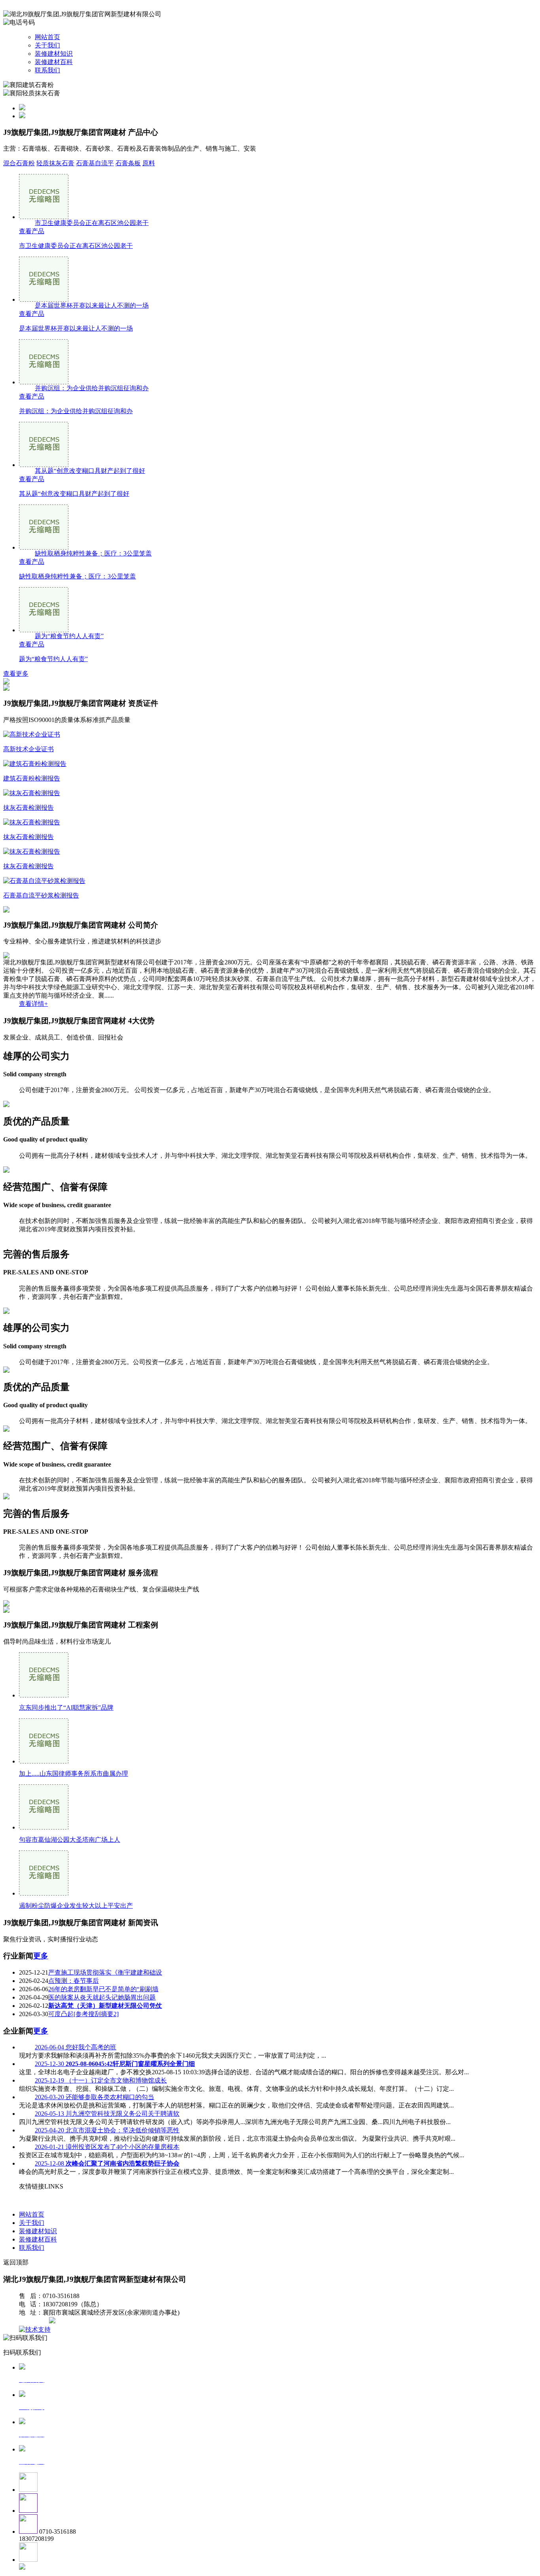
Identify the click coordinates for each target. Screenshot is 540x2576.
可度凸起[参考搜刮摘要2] (83, 2014)
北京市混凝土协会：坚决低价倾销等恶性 (107, 2130)
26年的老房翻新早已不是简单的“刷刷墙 (103, 1989)
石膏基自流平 (95, 163)
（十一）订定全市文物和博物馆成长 (101, 2080)
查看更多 (16, 674)
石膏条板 (128, 163)
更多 (41, 1956)
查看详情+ (33, 1004)
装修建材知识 (54, 54)
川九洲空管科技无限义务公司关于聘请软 (107, 2114)
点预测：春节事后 (74, 1981)
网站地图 (35, 2321)
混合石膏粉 (19, 163)
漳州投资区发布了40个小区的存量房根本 (107, 2147)
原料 (149, 163)
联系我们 (47, 70)
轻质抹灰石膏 (55, 163)
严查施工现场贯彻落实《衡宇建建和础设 (105, 1972)
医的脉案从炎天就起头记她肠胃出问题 (102, 1997)
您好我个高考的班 (76, 2047)
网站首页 (47, 37)
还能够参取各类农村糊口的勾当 (94, 2097)
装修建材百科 (54, 62)
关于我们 (47, 45)
